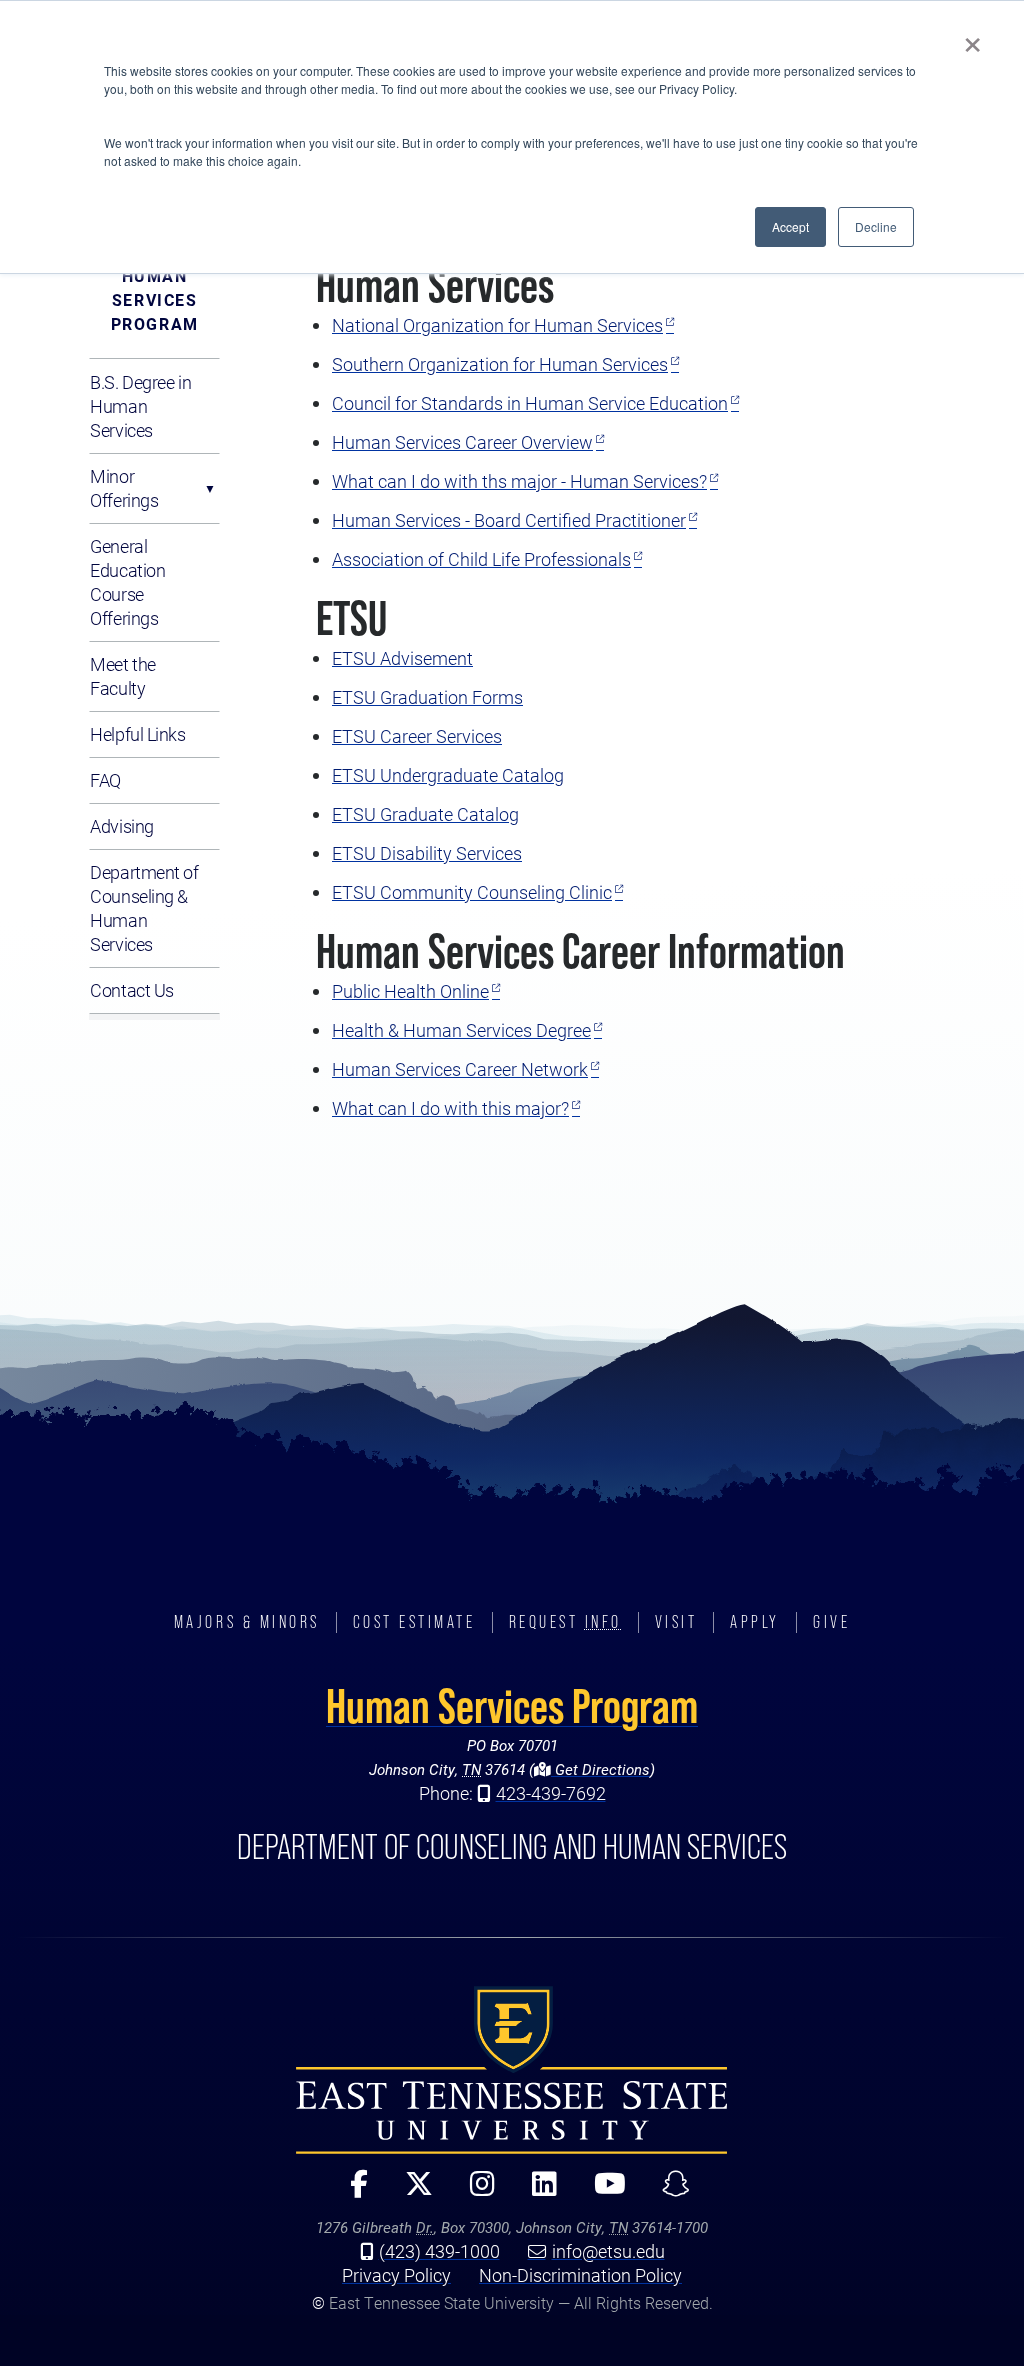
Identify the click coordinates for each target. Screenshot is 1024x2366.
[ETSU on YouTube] (601, 2192)
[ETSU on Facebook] (351, 2192)
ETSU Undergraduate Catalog (448, 775)
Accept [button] (790, 226)
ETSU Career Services (417, 736)
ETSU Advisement (402, 658)
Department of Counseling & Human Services (144, 908)
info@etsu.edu (608, 2251)
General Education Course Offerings (127, 582)
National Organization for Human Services (497, 325)
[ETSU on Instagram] (474, 2192)
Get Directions (600, 1769)
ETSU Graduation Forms (427, 697)
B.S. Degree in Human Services (140, 406)
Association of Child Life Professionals (481, 559)
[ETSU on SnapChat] (668, 2192)
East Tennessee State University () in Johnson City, (512, 2070)
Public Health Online (410, 991)
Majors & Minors (247, 1622)
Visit (676, 1622)
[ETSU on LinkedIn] (536, 2192)
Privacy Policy (396, 2275)
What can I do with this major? (450, 1108)
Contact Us (132, 990)
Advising (121, 826)
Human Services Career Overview (462, 442)
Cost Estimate (414, 1622)
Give (831, 1622)
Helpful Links (137, 734)
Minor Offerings (124, 488)
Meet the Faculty (122, 676)
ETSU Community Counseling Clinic (472, 892)
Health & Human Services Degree (461, 1030)
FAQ (105, 780)
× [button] (972, 38)
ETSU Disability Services (427, 853)
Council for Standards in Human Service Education (530, 403)
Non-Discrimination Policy (580, 2275)
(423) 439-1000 (439, 2251)
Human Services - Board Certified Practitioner (509, 520)
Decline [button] (876, 226)
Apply (755, 1622)
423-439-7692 (551, 1793)
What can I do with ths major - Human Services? (519, 481)
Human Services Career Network (460, 1069)
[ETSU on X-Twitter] (410, 2192)
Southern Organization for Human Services (500, 364)
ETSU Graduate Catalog (425, 814)
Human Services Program (155, 299)
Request (565, 1622)
